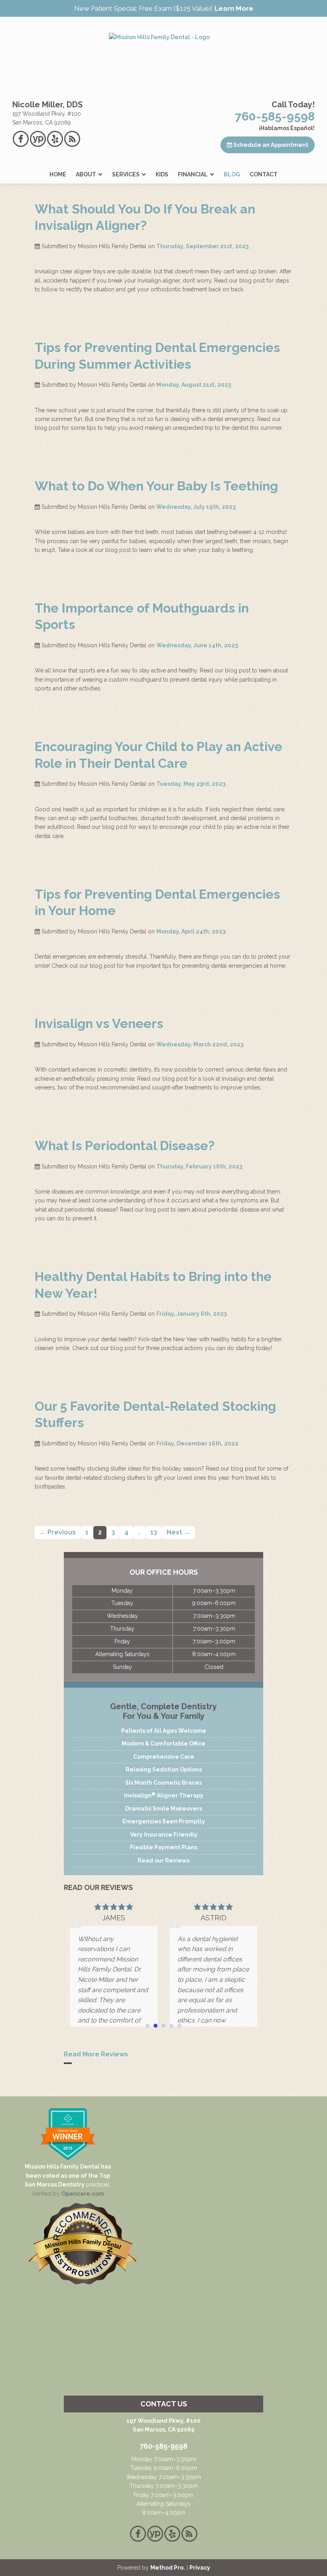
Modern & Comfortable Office (163, 1744)
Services (126, 174)
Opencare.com (83, 2194)
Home (58, 174)
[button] (148, 2026)
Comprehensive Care (164, 1757)
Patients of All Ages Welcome (164, 1731)
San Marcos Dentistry (55, 2185)
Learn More (234, 8)
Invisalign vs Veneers (99, 1023)
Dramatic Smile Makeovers (164, 1809)
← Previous (58, 1532)
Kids (162, 174)
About (86, 174)
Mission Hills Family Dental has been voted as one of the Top (68, 2171)
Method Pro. (168, 2568)
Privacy (200, 2568)
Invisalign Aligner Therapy (164, 1795)
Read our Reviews (163, 1860)
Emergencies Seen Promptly (164, 1821)
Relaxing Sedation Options (164, 1769)
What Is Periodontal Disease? (125, 1146)
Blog (232, 174)
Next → (178, 1532)
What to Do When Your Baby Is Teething (156, 486)
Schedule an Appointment (270, 145)
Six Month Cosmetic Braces (163, 1783)
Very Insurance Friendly (164, 1835)
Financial (193, 174)
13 (154, 1532)
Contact (264, 174)
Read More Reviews (96, 2054)
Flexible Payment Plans (163, 1847)
